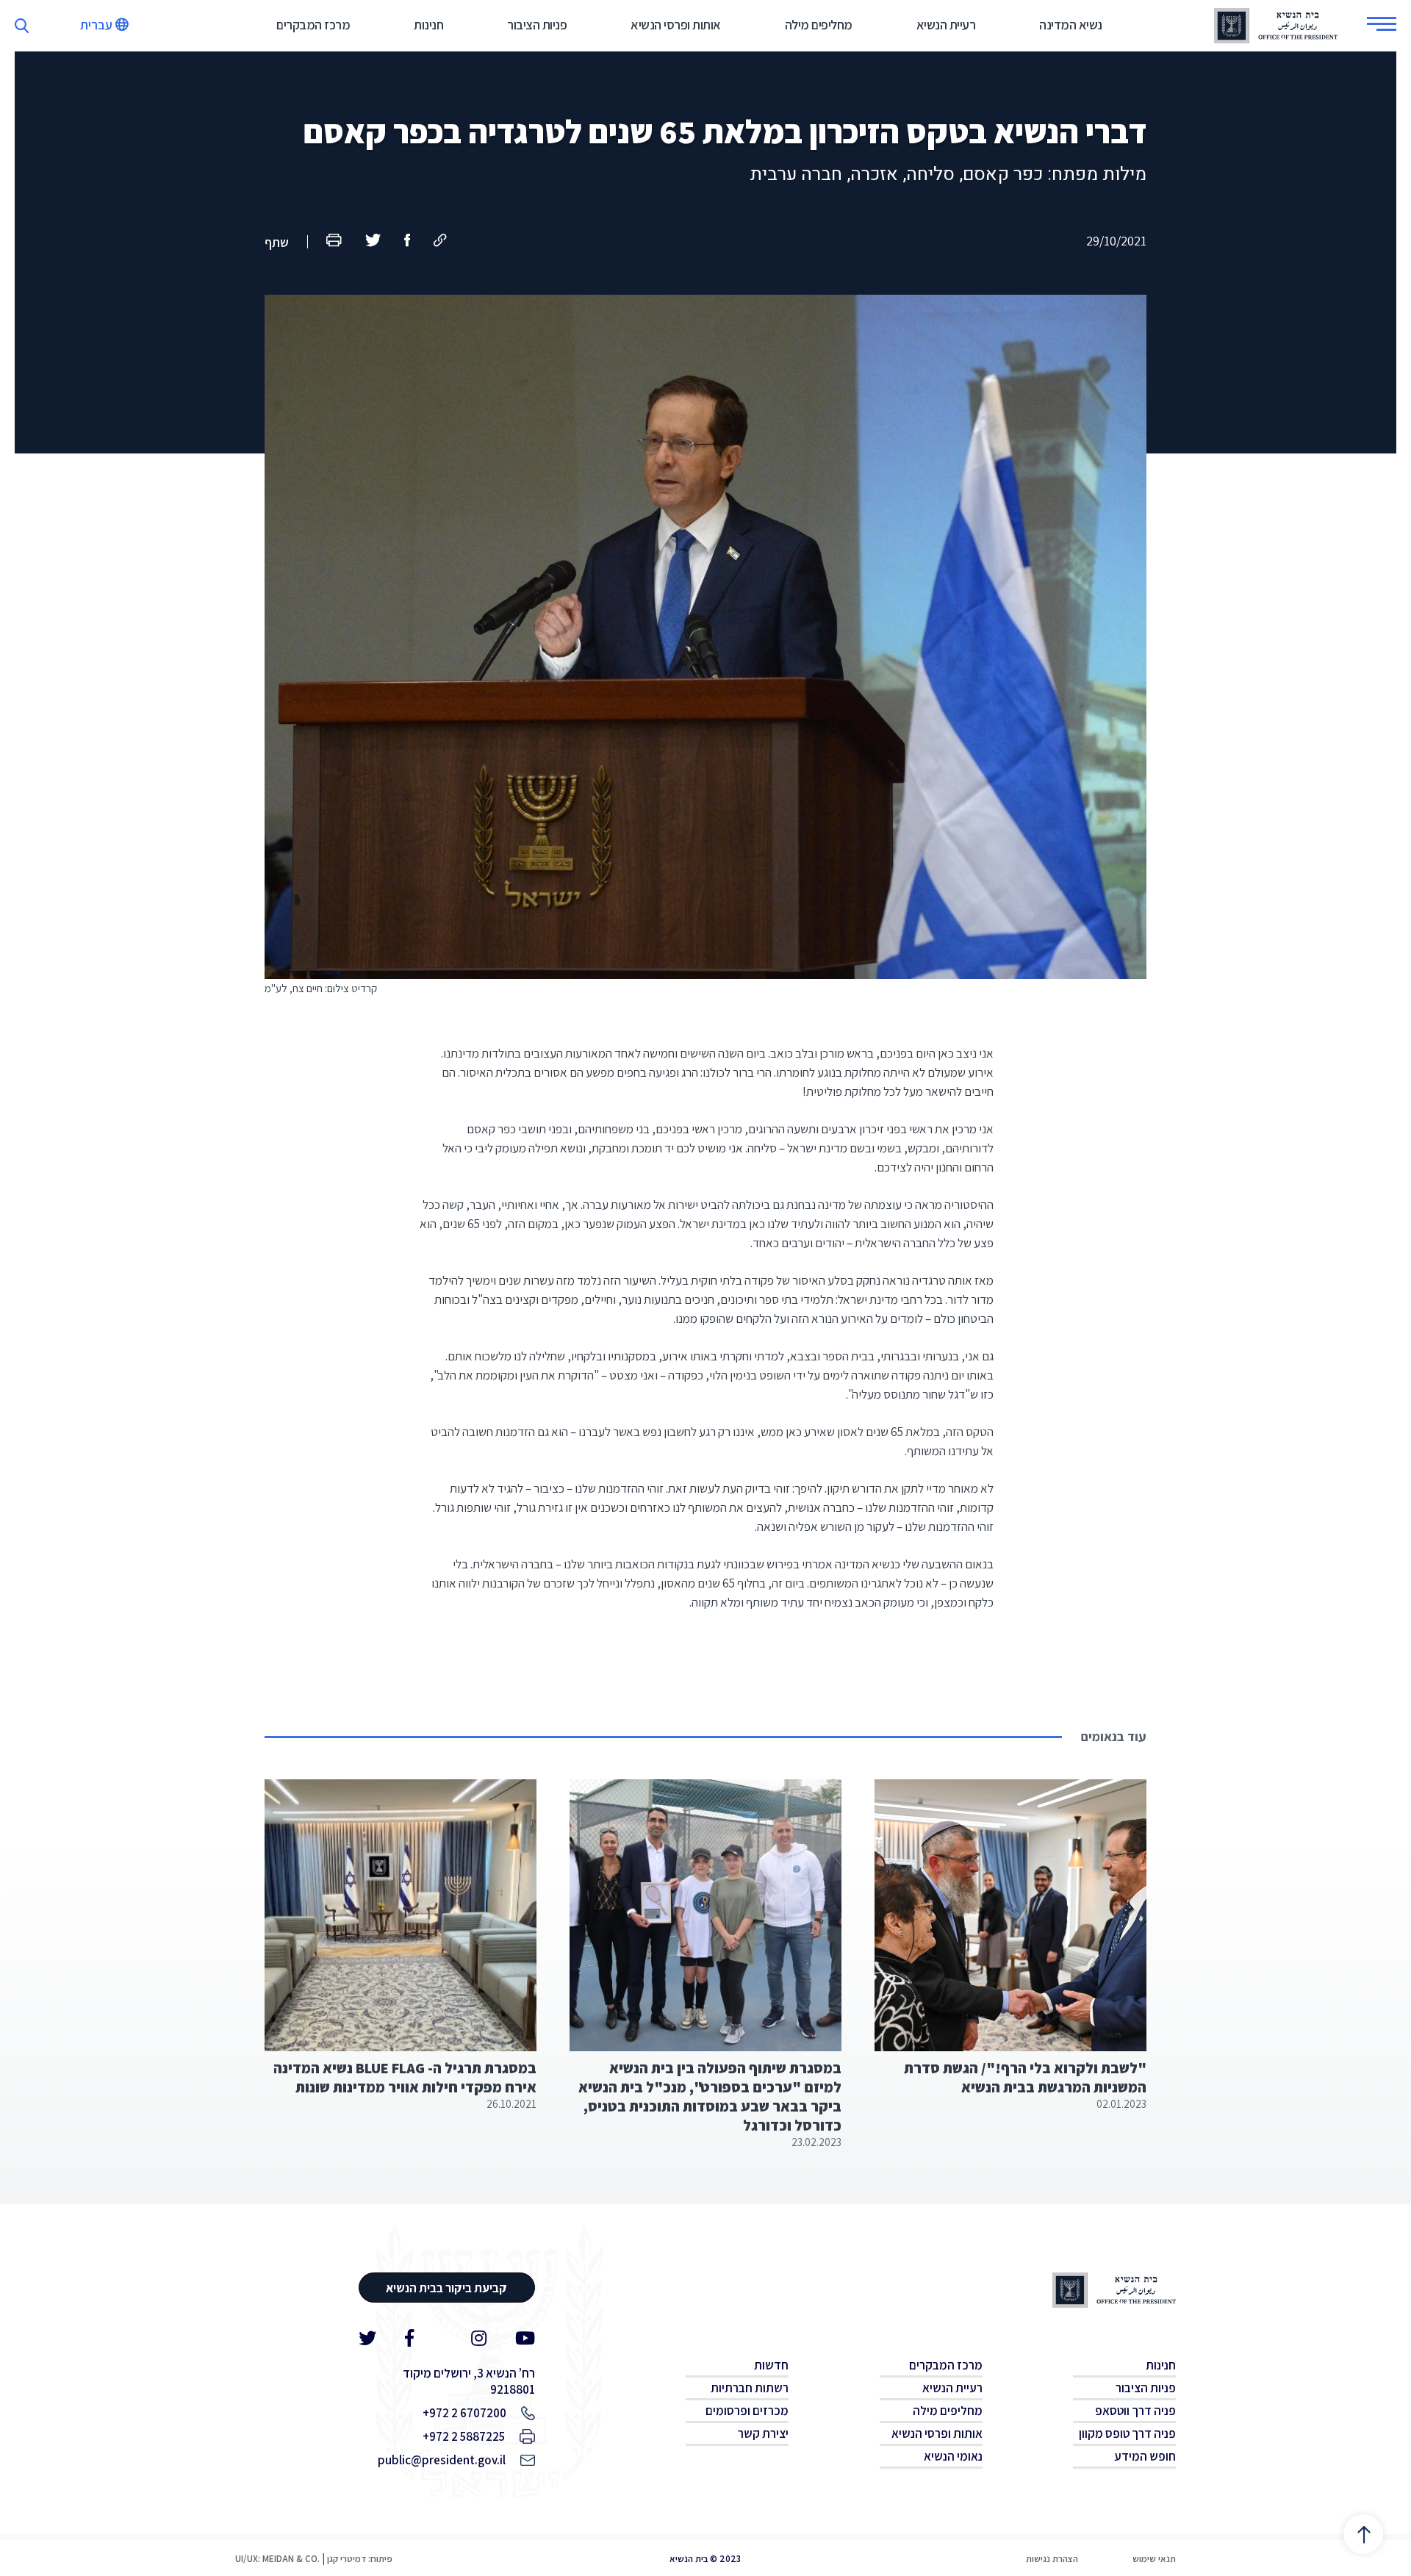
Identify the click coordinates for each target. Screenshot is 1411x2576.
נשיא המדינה (1071, 25)
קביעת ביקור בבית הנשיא (446, 2288)
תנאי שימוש (1154, 2559)
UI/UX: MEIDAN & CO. (277, 2559)
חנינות (428, 25)
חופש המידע (1145, 2456)
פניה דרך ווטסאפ (1135, 2411)
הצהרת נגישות (1052, 2559)
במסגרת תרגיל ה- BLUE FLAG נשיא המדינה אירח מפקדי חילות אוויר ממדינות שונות (405, 2078)
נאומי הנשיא (953, 2456)
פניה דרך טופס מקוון (1127, 2433)
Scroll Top (1363, 2534)
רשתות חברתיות (750, 2388)
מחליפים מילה (819, 25)
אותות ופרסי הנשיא (676, 25)
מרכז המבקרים (313, 25)
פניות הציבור (537, 25)
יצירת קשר (763, 2433)
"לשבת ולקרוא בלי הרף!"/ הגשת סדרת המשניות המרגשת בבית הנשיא (1025, 2078)
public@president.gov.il (442, 2460)
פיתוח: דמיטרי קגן (360, 2559)
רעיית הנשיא (946, 25)
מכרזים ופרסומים (747, 2411)
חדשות (771, 2365)
